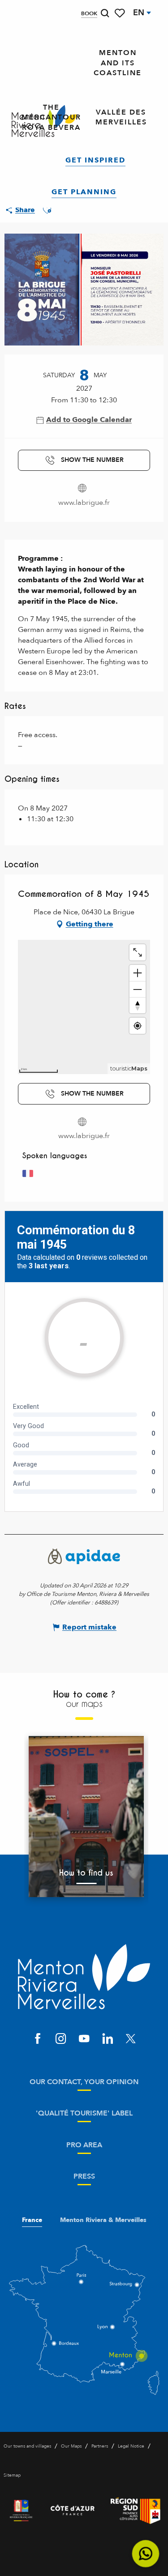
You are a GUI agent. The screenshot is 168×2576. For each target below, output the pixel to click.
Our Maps (71, 2446)
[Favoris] (121, 13)
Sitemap (12, 2475)
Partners (100, 2446)
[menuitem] (118, 63)
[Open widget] (146, 2554)
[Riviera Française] (21, 2511)
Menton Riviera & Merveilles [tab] (103, 2220)
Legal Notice (131, 2446)
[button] (105, 13)
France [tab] (32, 2220)
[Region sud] (136, 2511)
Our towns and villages (27, 2446)
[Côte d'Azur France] (72, 2511)
